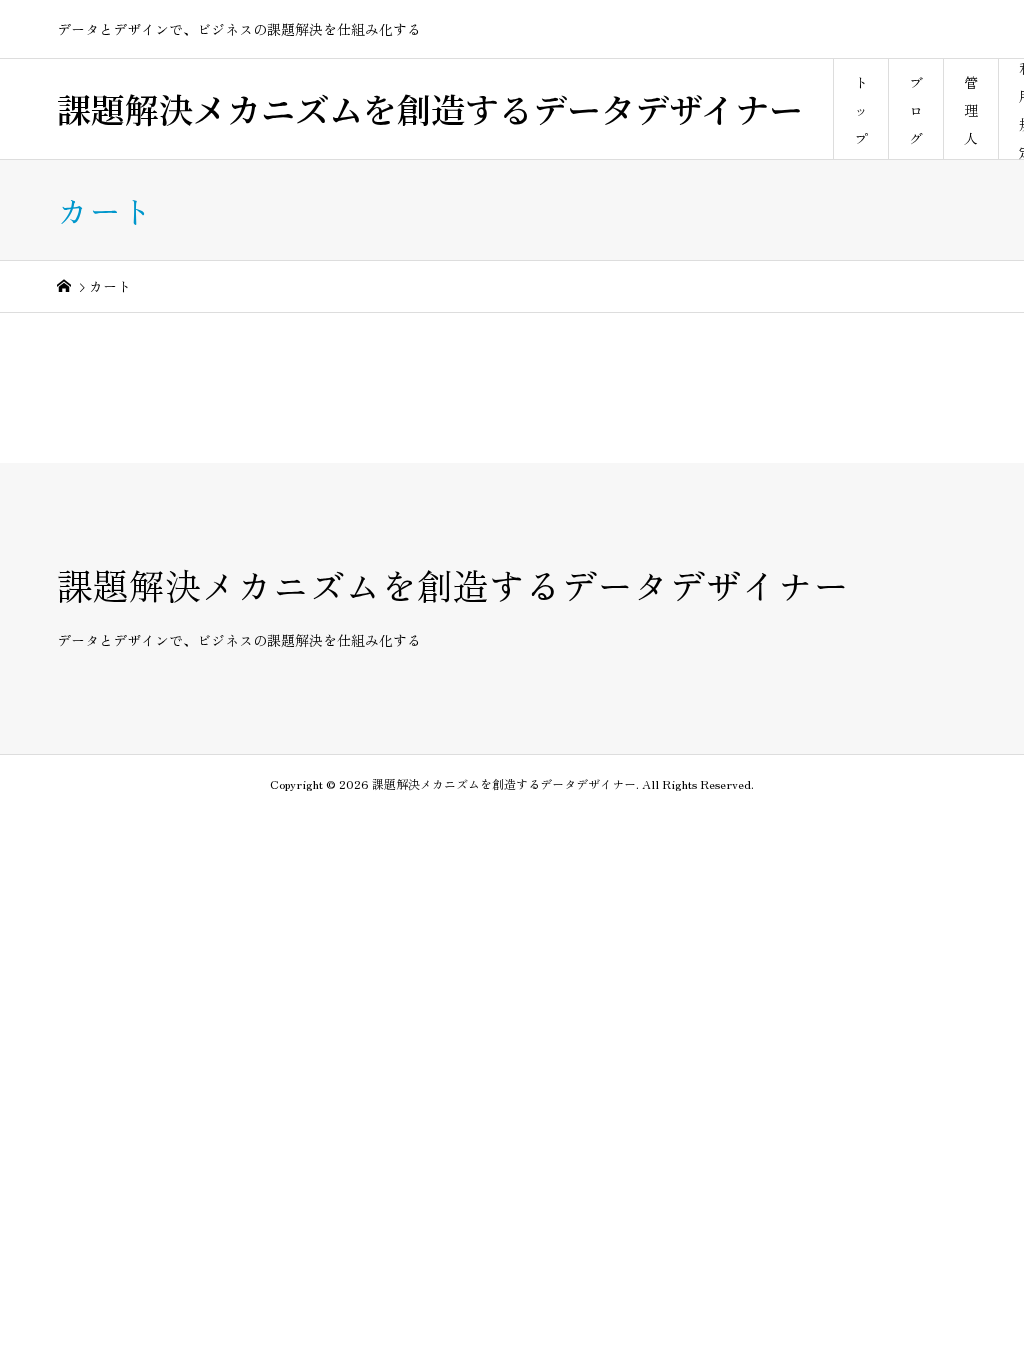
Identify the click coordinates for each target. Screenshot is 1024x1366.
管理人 (971, 110)
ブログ (916, 110)
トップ (861, 110)
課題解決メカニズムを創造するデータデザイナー (430, 108)
